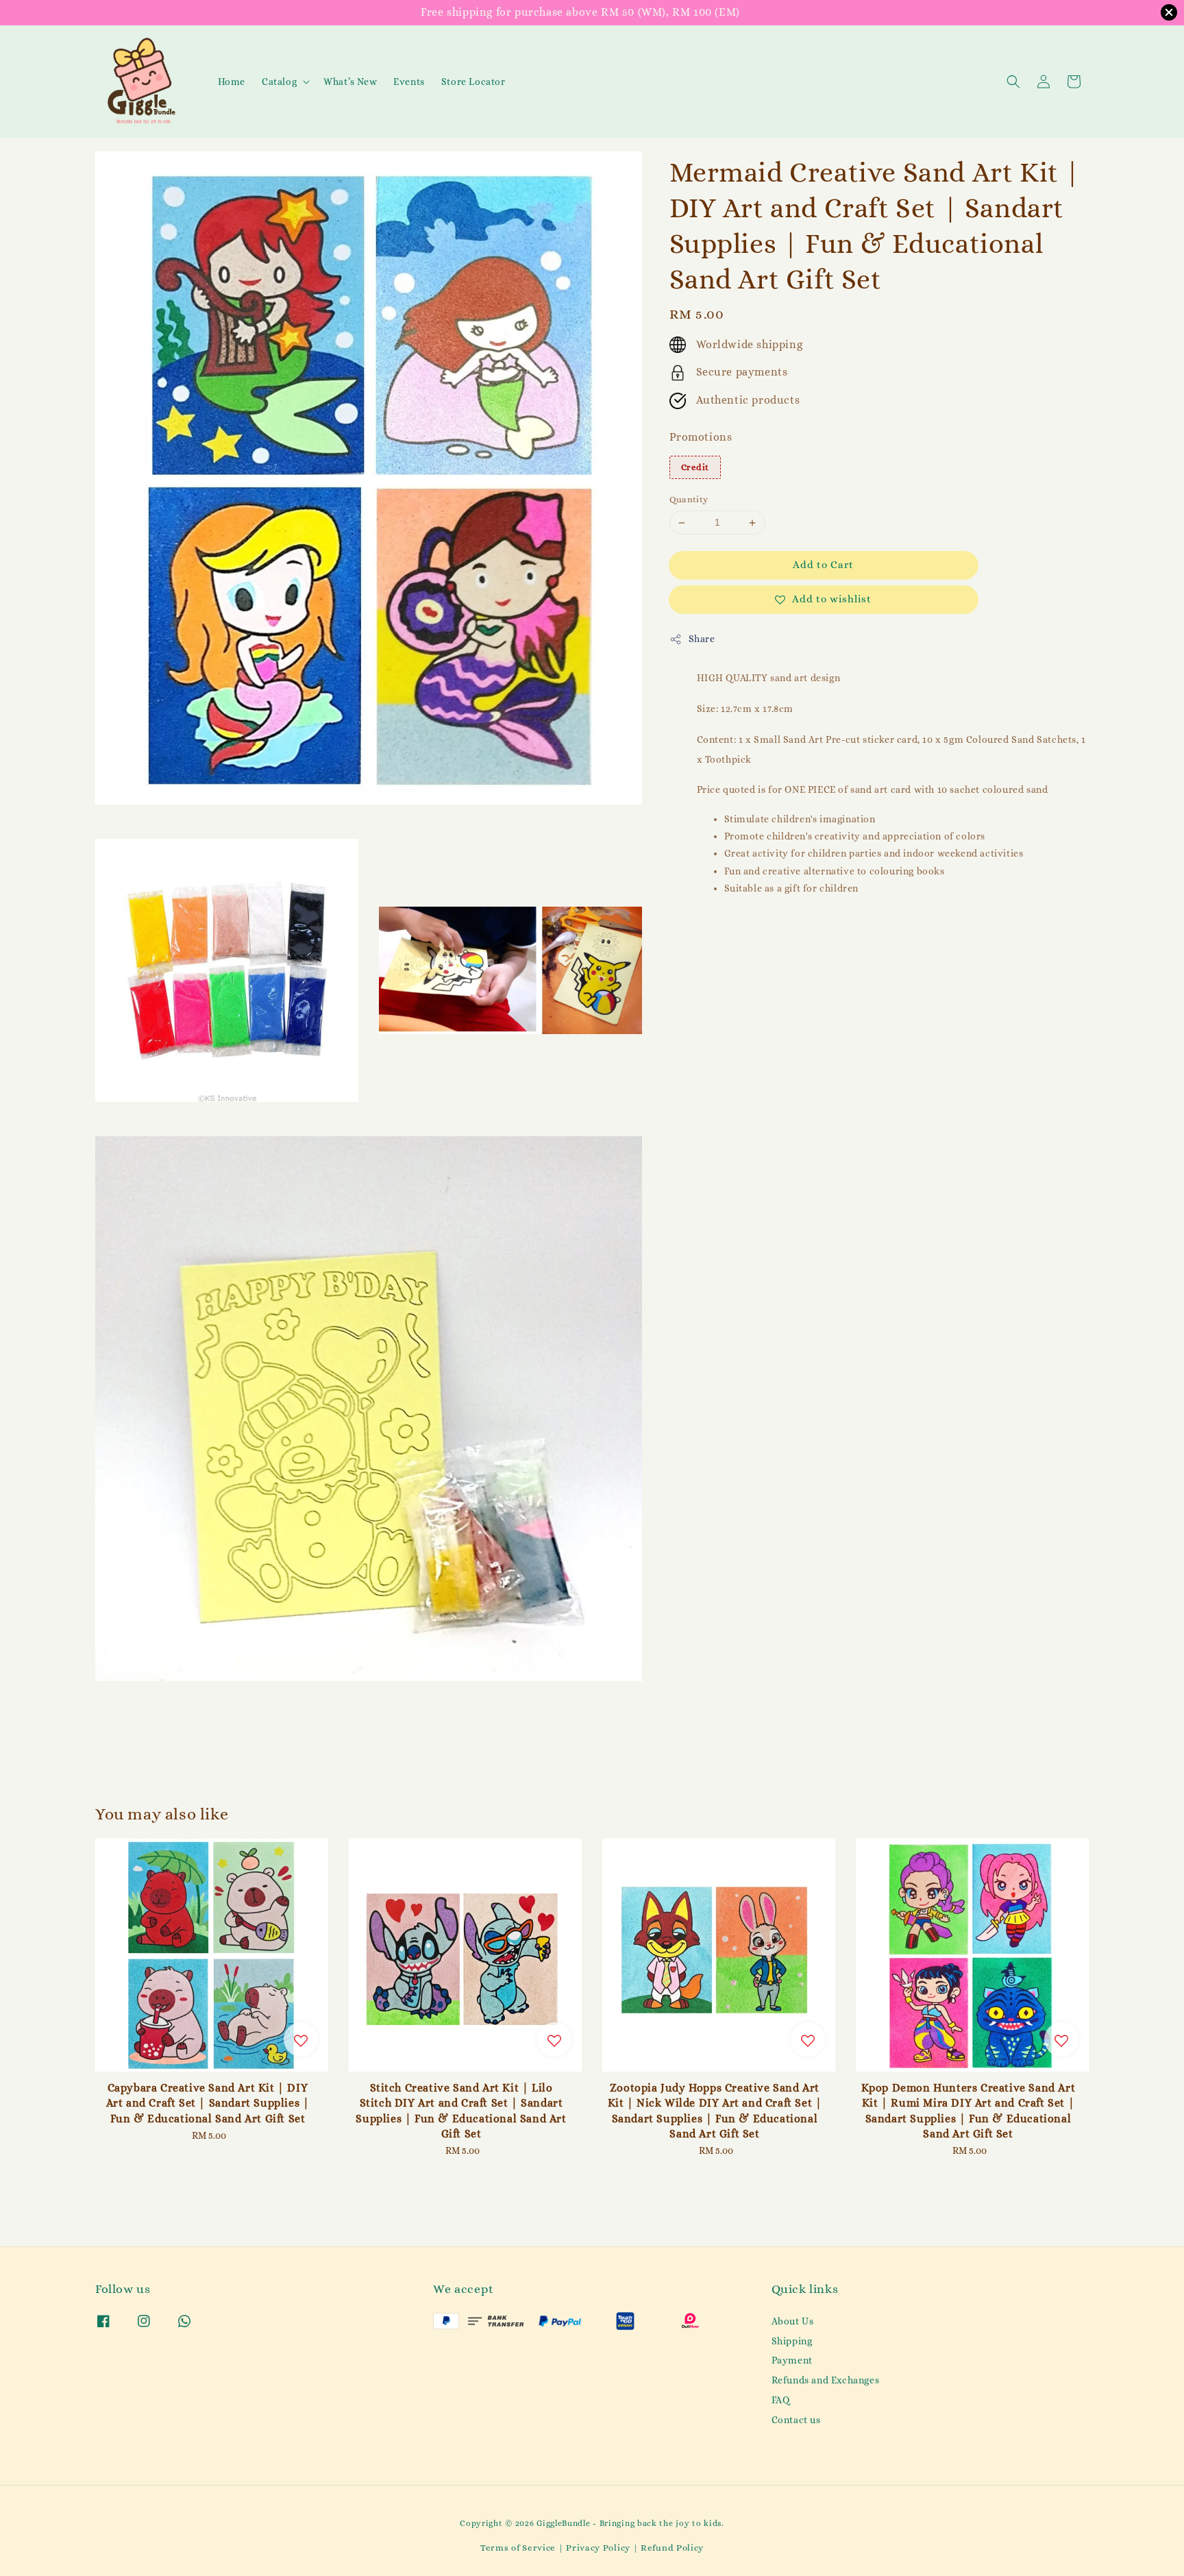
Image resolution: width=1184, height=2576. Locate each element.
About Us (793, 2321)
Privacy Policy (598, 2548)
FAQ (781, 2400)
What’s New (350, 82)
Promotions (701, 437)
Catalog (279, 82)
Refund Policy (672, 2548)
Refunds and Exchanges (826, 2380)
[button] (1013, 82)
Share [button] (702, 639)
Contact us (796, 2420)
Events (409, 82)
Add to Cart (823, 565)
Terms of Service (518, 2548)
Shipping (792, 2341)
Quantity (689, 500)
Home (232, 82)
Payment (792, 2360)
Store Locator (473, 82)
